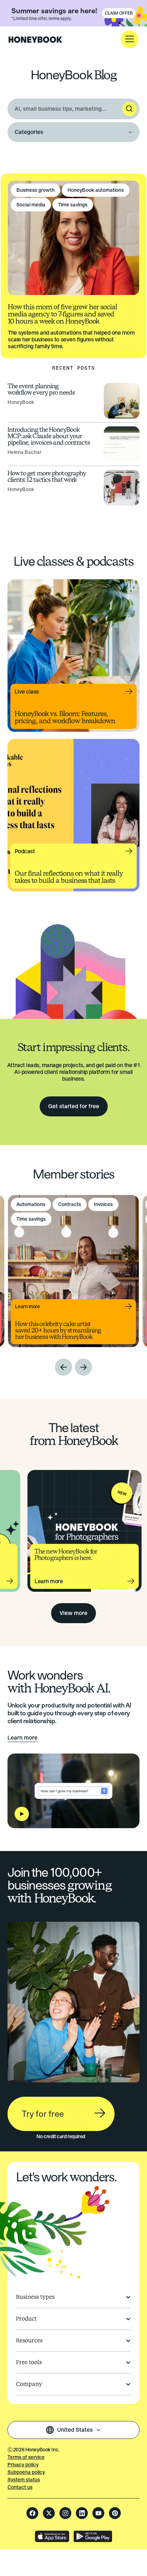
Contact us (20, 2487)
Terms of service (26, 2457)
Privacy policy (23, 2465)
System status (24, 2480)
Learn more (22, 1738)
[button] (130, 39)
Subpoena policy (26, 2472)
